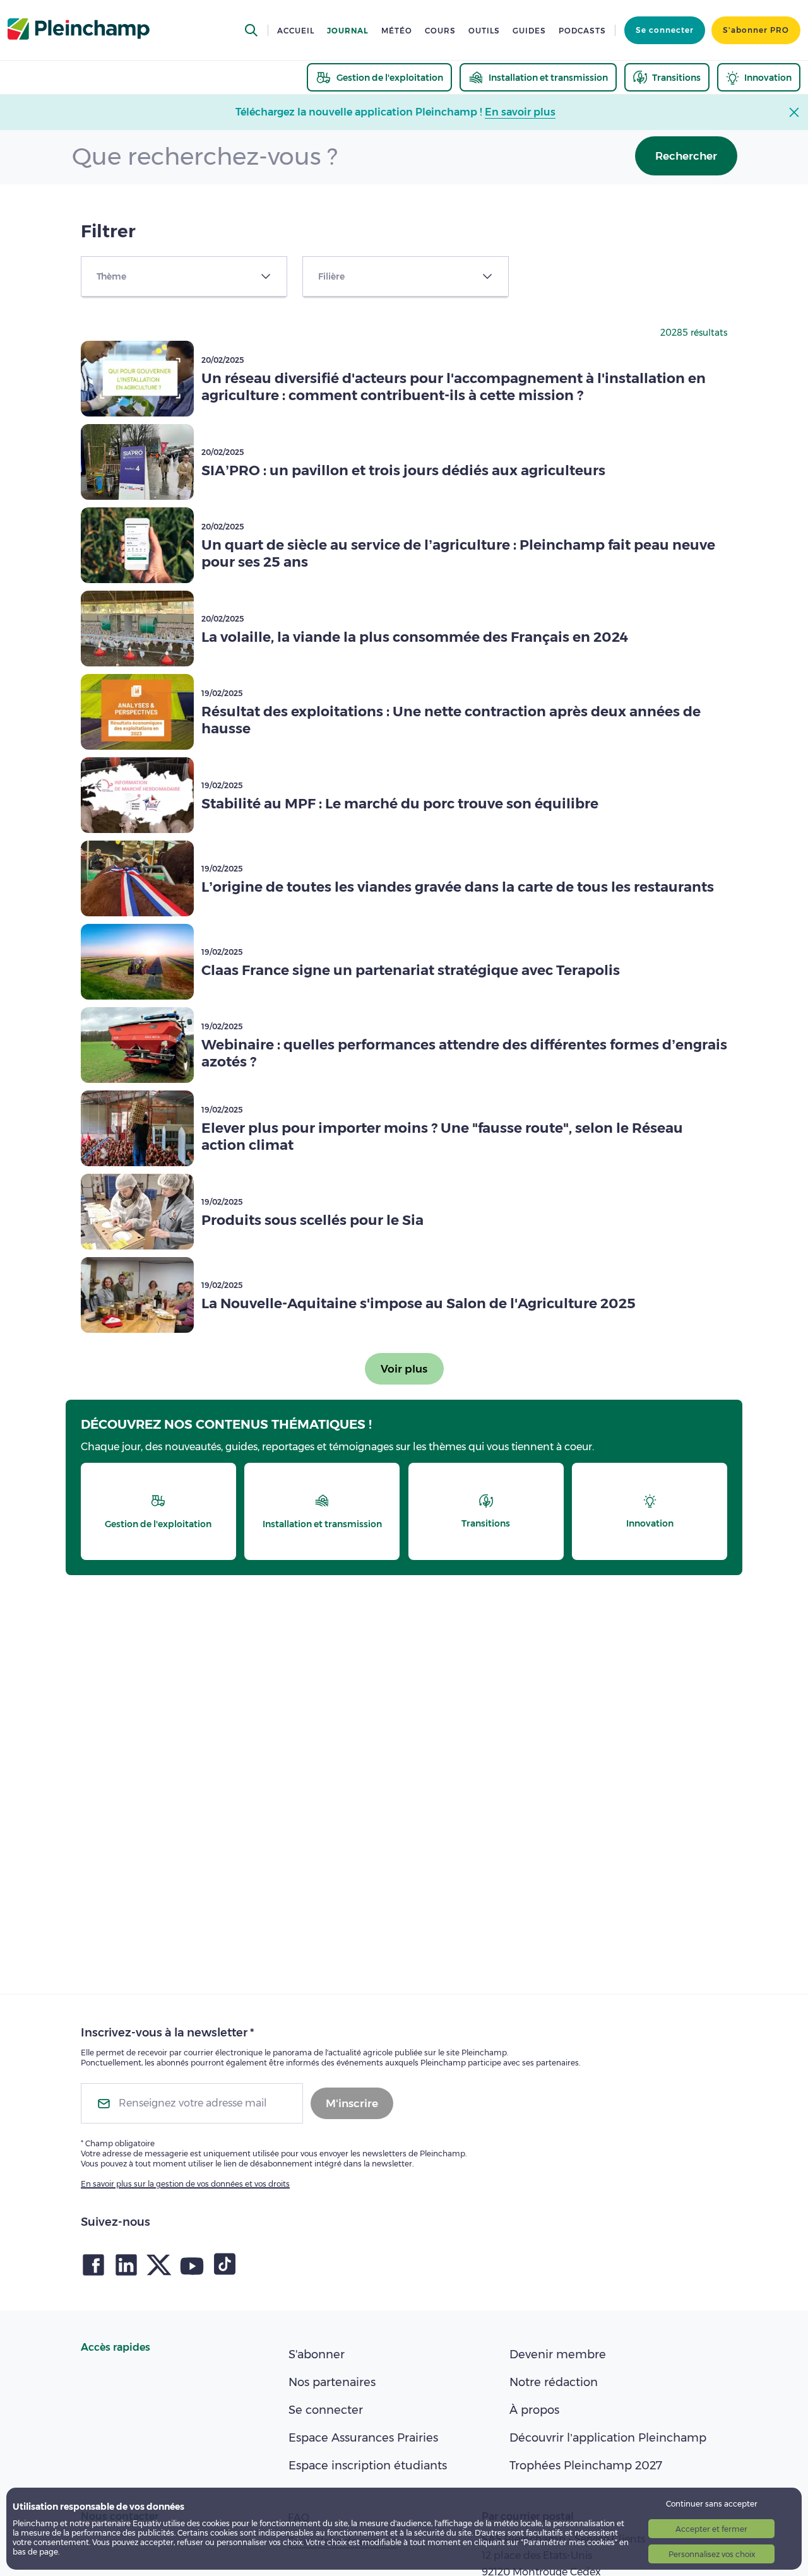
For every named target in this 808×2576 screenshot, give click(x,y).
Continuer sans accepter (712, 2504)
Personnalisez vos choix (712, 2554)
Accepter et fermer (711, 2529)
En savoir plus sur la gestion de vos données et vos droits (185, 2184)
